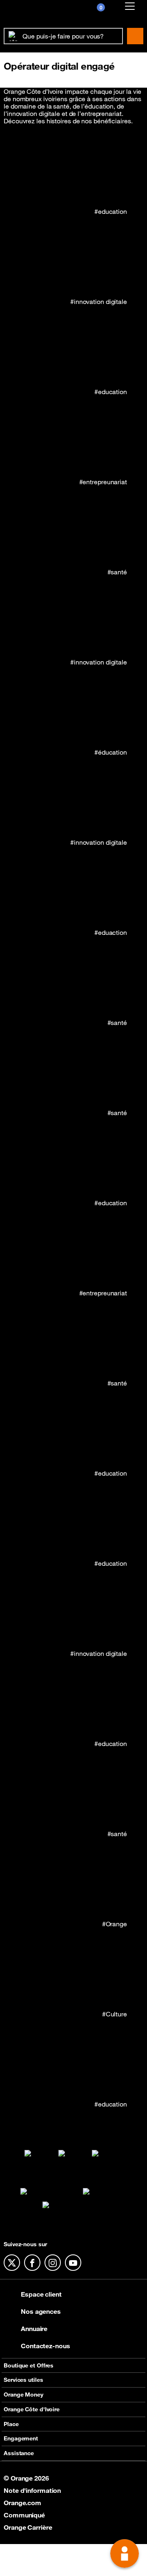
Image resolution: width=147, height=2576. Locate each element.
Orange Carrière (28, 2527)
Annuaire (34, 2329)
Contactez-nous (46, 2346)
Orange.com (22, 2503)
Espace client (41, 2294)
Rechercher (135, 36)
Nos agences (41, 2311)
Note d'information (32, 2490)
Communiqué (24, 2515)
